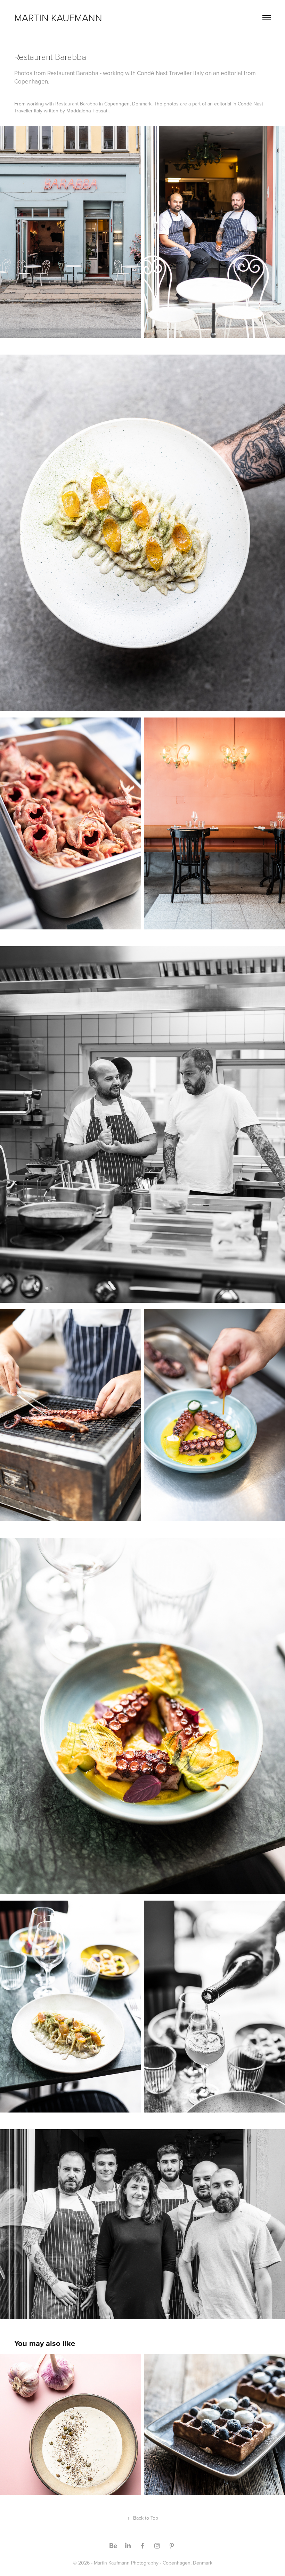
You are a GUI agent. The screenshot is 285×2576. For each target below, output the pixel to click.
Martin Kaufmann (58, 18)
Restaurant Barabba (76, 104)
